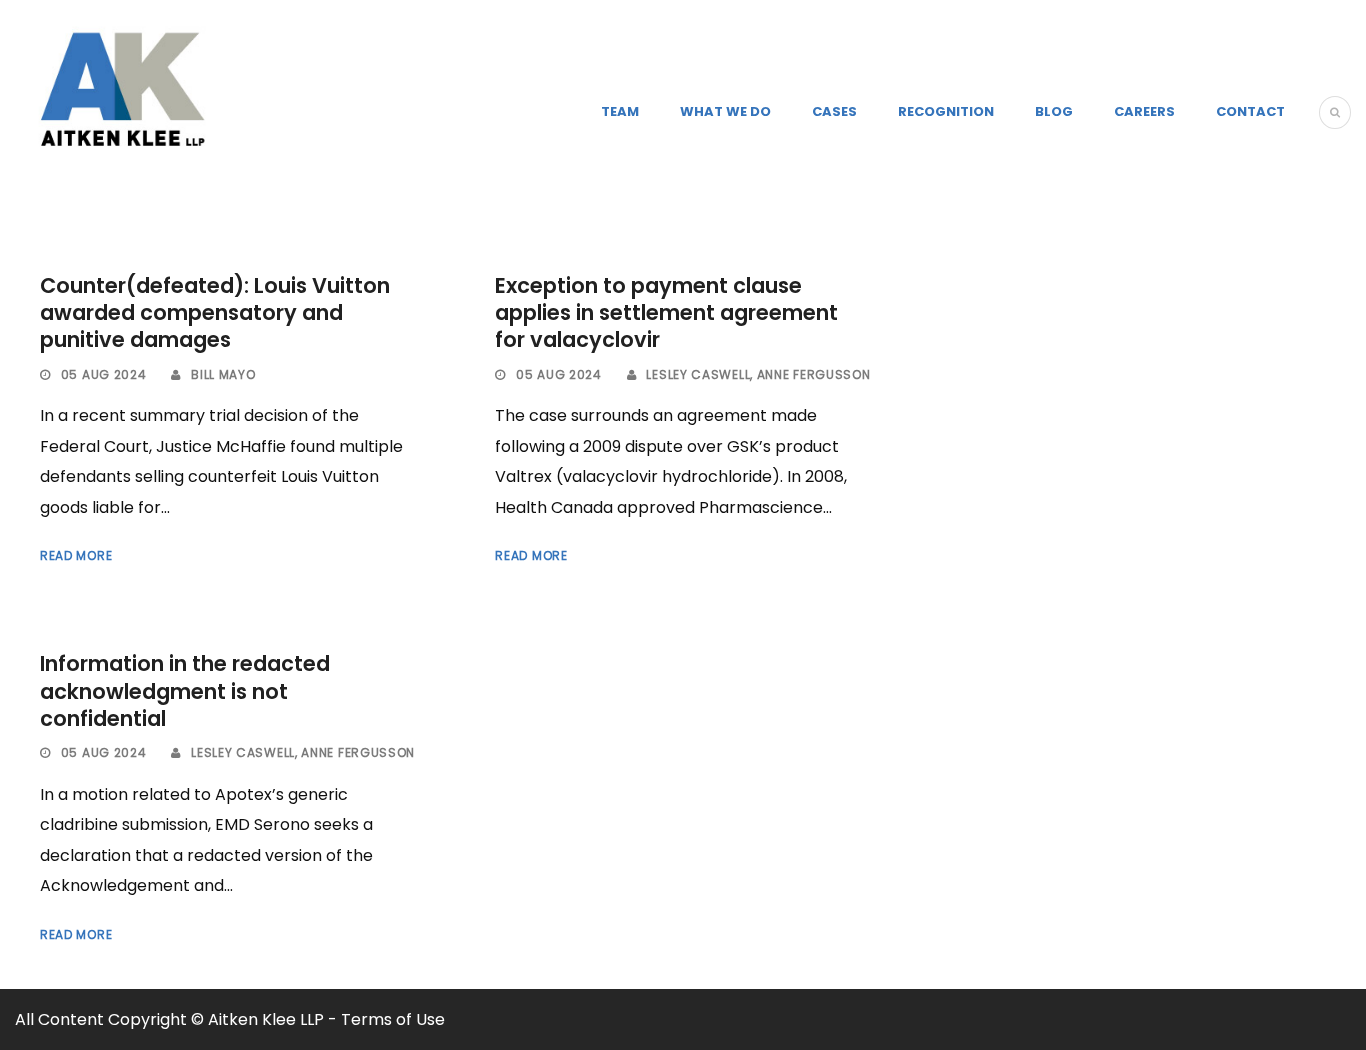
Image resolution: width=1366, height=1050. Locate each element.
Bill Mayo (223, 374)
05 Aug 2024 (104, 374)
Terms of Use (393, 1019)
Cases (834, 111)
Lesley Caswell (698, 374)
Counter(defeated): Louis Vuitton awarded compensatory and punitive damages (215, 313)
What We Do (725, 111)
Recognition (946, 111)
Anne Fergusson (814, 374)
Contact (1250, 111)
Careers (1144, 111)
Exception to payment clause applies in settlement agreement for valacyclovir (666, 313)
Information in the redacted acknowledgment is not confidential (185, 691)
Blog (1054, 111)
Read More (76, 555)
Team (620, 111)
